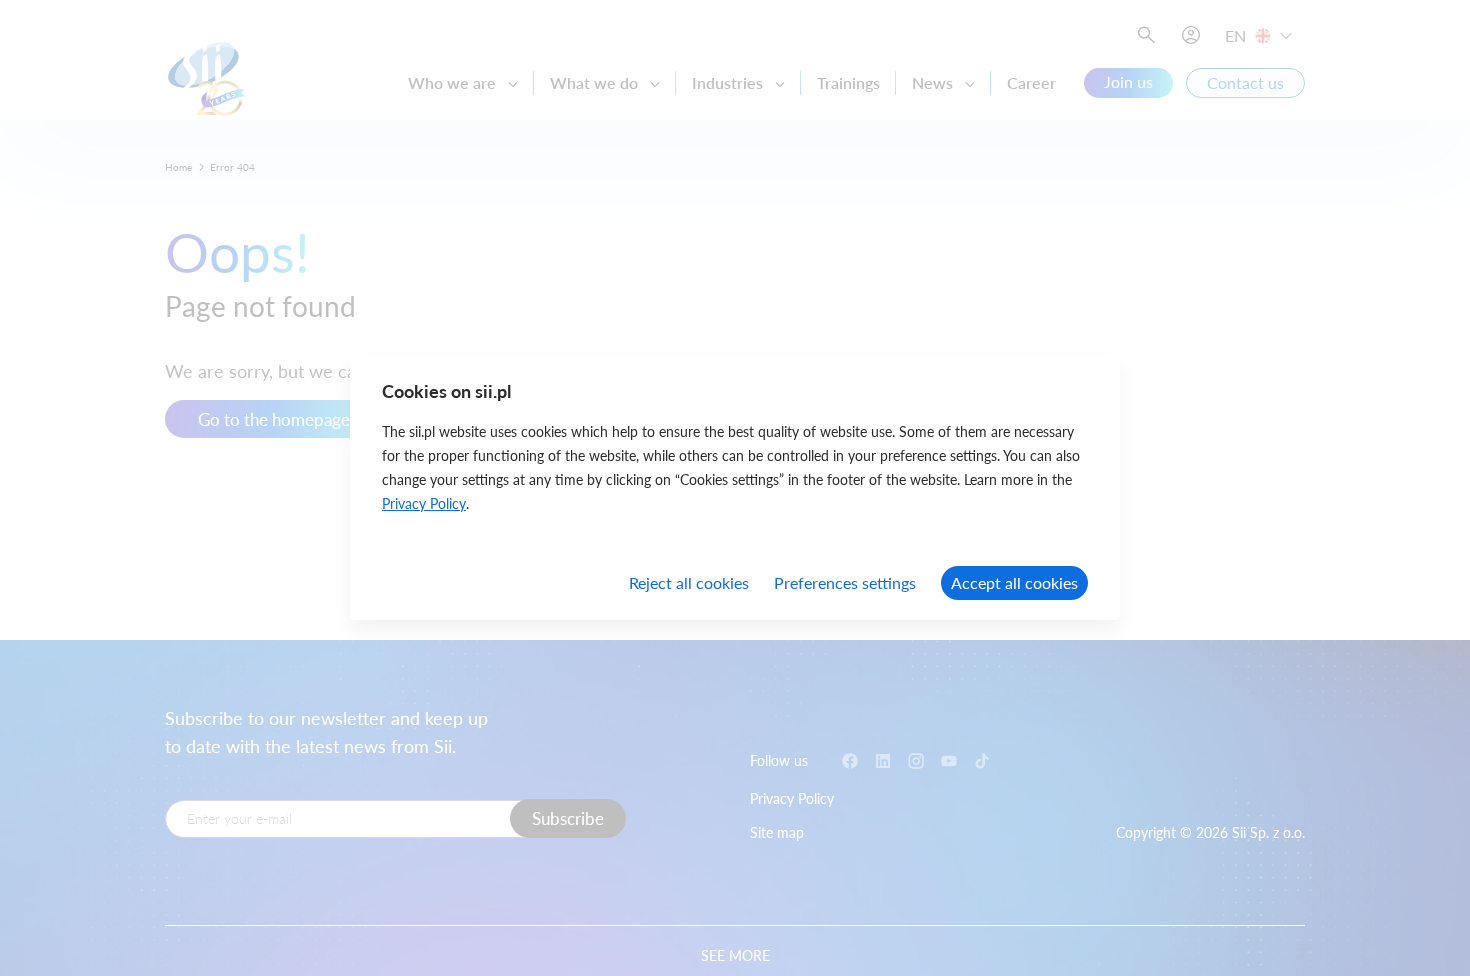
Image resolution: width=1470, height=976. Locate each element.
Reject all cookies (689, 582)
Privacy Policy (424, 503)
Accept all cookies (1014, 582)
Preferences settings (845, 582)
